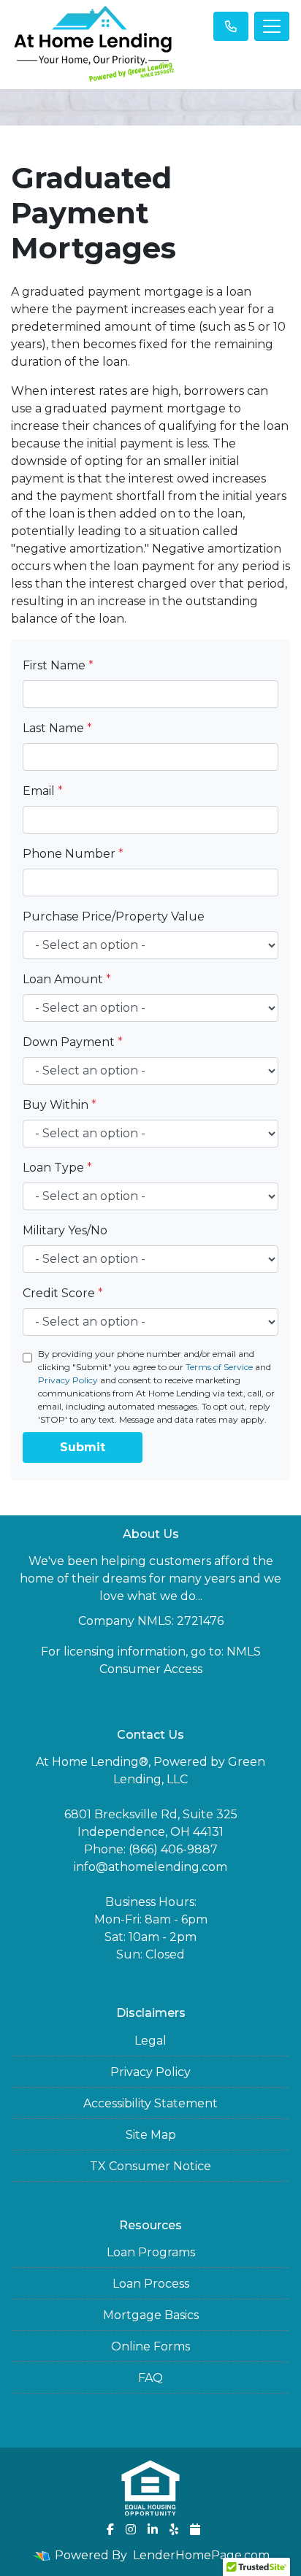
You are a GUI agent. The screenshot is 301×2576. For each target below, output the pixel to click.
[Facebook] (110, 2529)
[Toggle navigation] (272, 26)
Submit (83, 1447)
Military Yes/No (65, 1230)
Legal (150, 2041)
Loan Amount (67, 979)
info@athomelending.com (150, 1867)
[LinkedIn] (153, 2529)
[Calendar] (195, 2529)
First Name (58, 665)
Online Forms (150, 2346)
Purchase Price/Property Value (114, 916)
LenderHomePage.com (201, 2555)
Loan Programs (151, 2252)
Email (43, 791)
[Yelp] (174, 2529)
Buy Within (60, 1105)
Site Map (151, 2135)
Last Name (57, 728)
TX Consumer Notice (150, 2166)
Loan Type (57, 1168)
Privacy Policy (68, 1380)
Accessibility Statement (150, 2103)
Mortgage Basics (151, 2315)
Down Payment (73, 1042)
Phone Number (73, 854)
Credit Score (63, 1293)
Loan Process (151, 2284)
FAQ (150, 2378)
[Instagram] (131, 2529)
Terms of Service (219, 1367)
